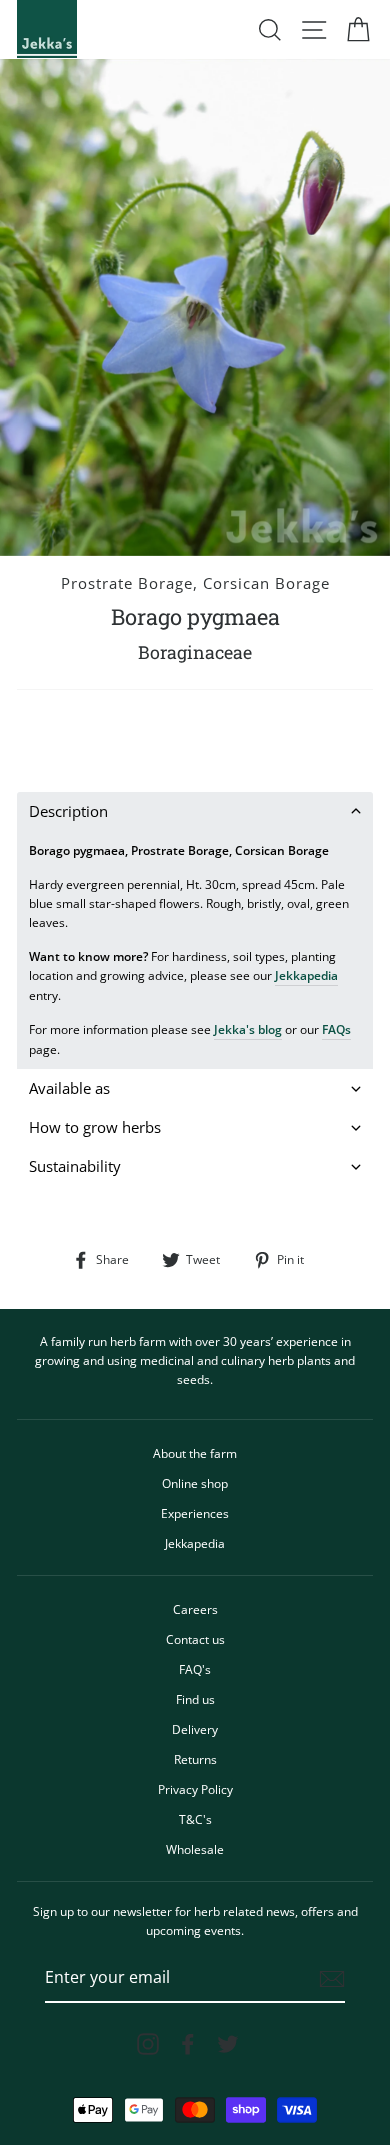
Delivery (195, 1729)
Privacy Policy (195, 1789)
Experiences (195, 1513)
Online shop (195, 1483)
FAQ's (195, 1669)
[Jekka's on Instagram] (148, 2044)
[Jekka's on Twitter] (228, 2044)
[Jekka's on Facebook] (188, 2044)
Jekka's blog (248, 1029)
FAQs (336, 1029)
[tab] (195, 811)
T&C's (195, 1819)
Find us (195, 1699)
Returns (195, 1759)
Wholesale (195, 1849)
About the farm (195, 1453)
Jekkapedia (306, 975)
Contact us (195, 1639)
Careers (195, 1609)
